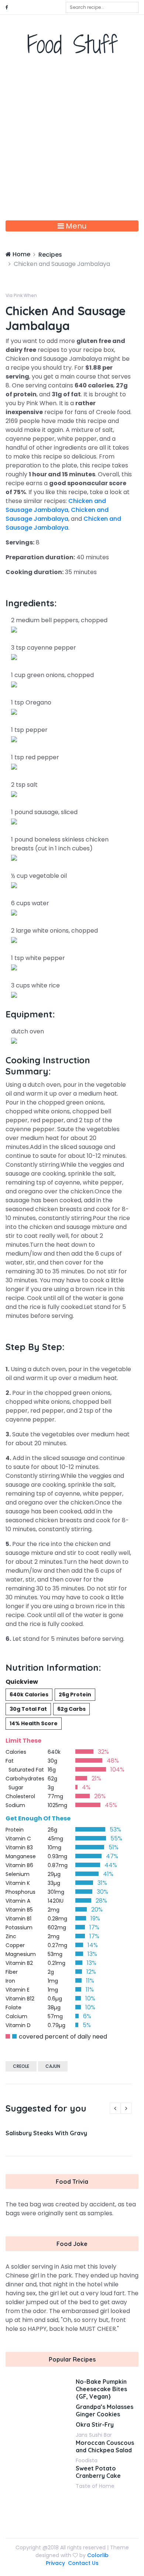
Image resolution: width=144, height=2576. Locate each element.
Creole (21, 2066)
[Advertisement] (72, 144)
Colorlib (98, 2555)
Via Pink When (21, 295)
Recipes (50, 255)
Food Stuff (72, 44)
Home (21, 254)
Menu (75, 226)
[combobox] (102, 7)
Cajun (53, 2066)
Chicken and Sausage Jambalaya (56, 505)
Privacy (55, 2563)
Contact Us (83, 2563)
